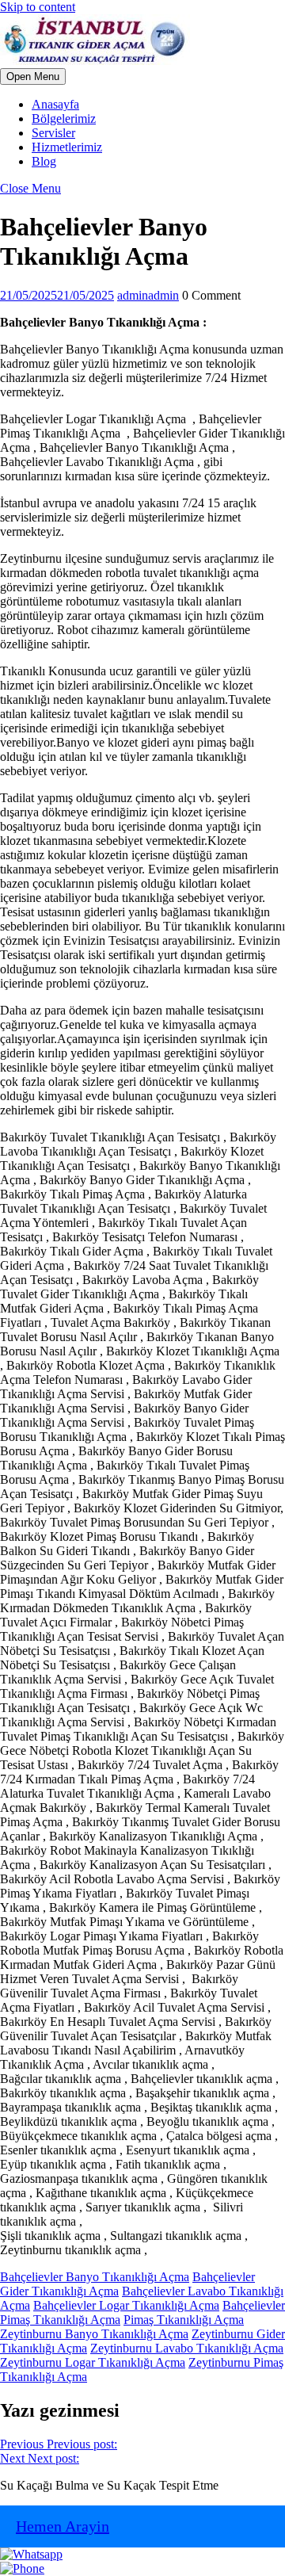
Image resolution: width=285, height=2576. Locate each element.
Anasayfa (55, 104)
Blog (44, 161)
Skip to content (38, 7)
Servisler (53, 133)
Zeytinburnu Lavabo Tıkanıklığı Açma (187, 2348)
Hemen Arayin (63, 2526)
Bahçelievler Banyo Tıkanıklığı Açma (95, 2277)
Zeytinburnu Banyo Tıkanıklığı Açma (94, 2334)
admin (148, 295)
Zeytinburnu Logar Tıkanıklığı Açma (93, 2362)
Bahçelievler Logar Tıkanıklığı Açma (126, 2305)
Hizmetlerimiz (67, 147)
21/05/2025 (57, 295)
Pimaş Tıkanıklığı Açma (184, 2320)
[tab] (33, 76)
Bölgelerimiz (64, 118)
